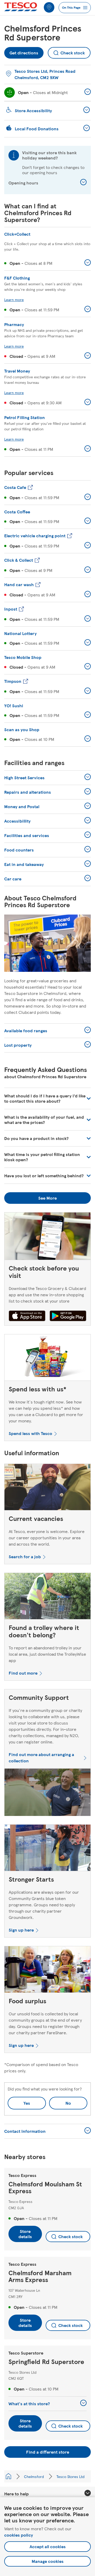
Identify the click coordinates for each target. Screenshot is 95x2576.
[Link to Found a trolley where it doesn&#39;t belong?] (47, 1597)
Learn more (14, 300)
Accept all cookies (48, 2546)
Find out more (23, 1673)
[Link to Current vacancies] (47, 1488)
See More (47, 1198)
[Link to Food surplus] (47, 1971)
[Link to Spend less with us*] (47, 1359)
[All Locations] (8, 2476)
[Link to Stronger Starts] (47, 1849)
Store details (25, 2234)
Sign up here (21, 1930)
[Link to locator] (49, 7)
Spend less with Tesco (30, 1433)
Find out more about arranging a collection (41, 1757)
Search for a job (25, 1557)
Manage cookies (48, 2561)
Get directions (24, 51)
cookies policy (19, 2535)
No (60, 2101)
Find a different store (48, 2452)
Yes (27, 2103)
